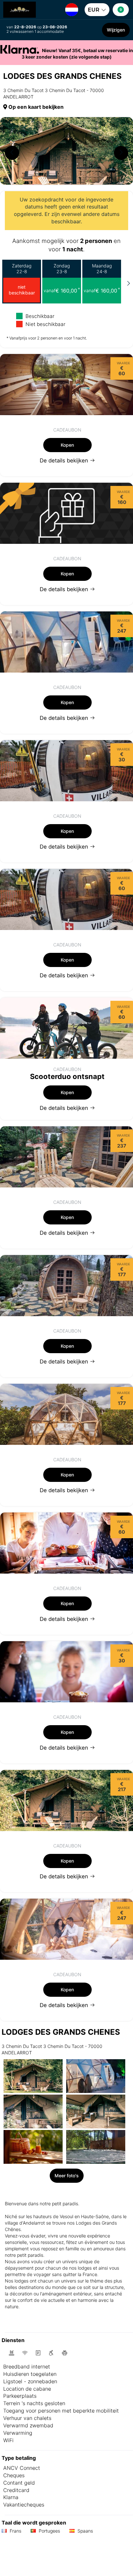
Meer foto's (67, 2176)
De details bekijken (65, 460)
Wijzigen (116, 30)
